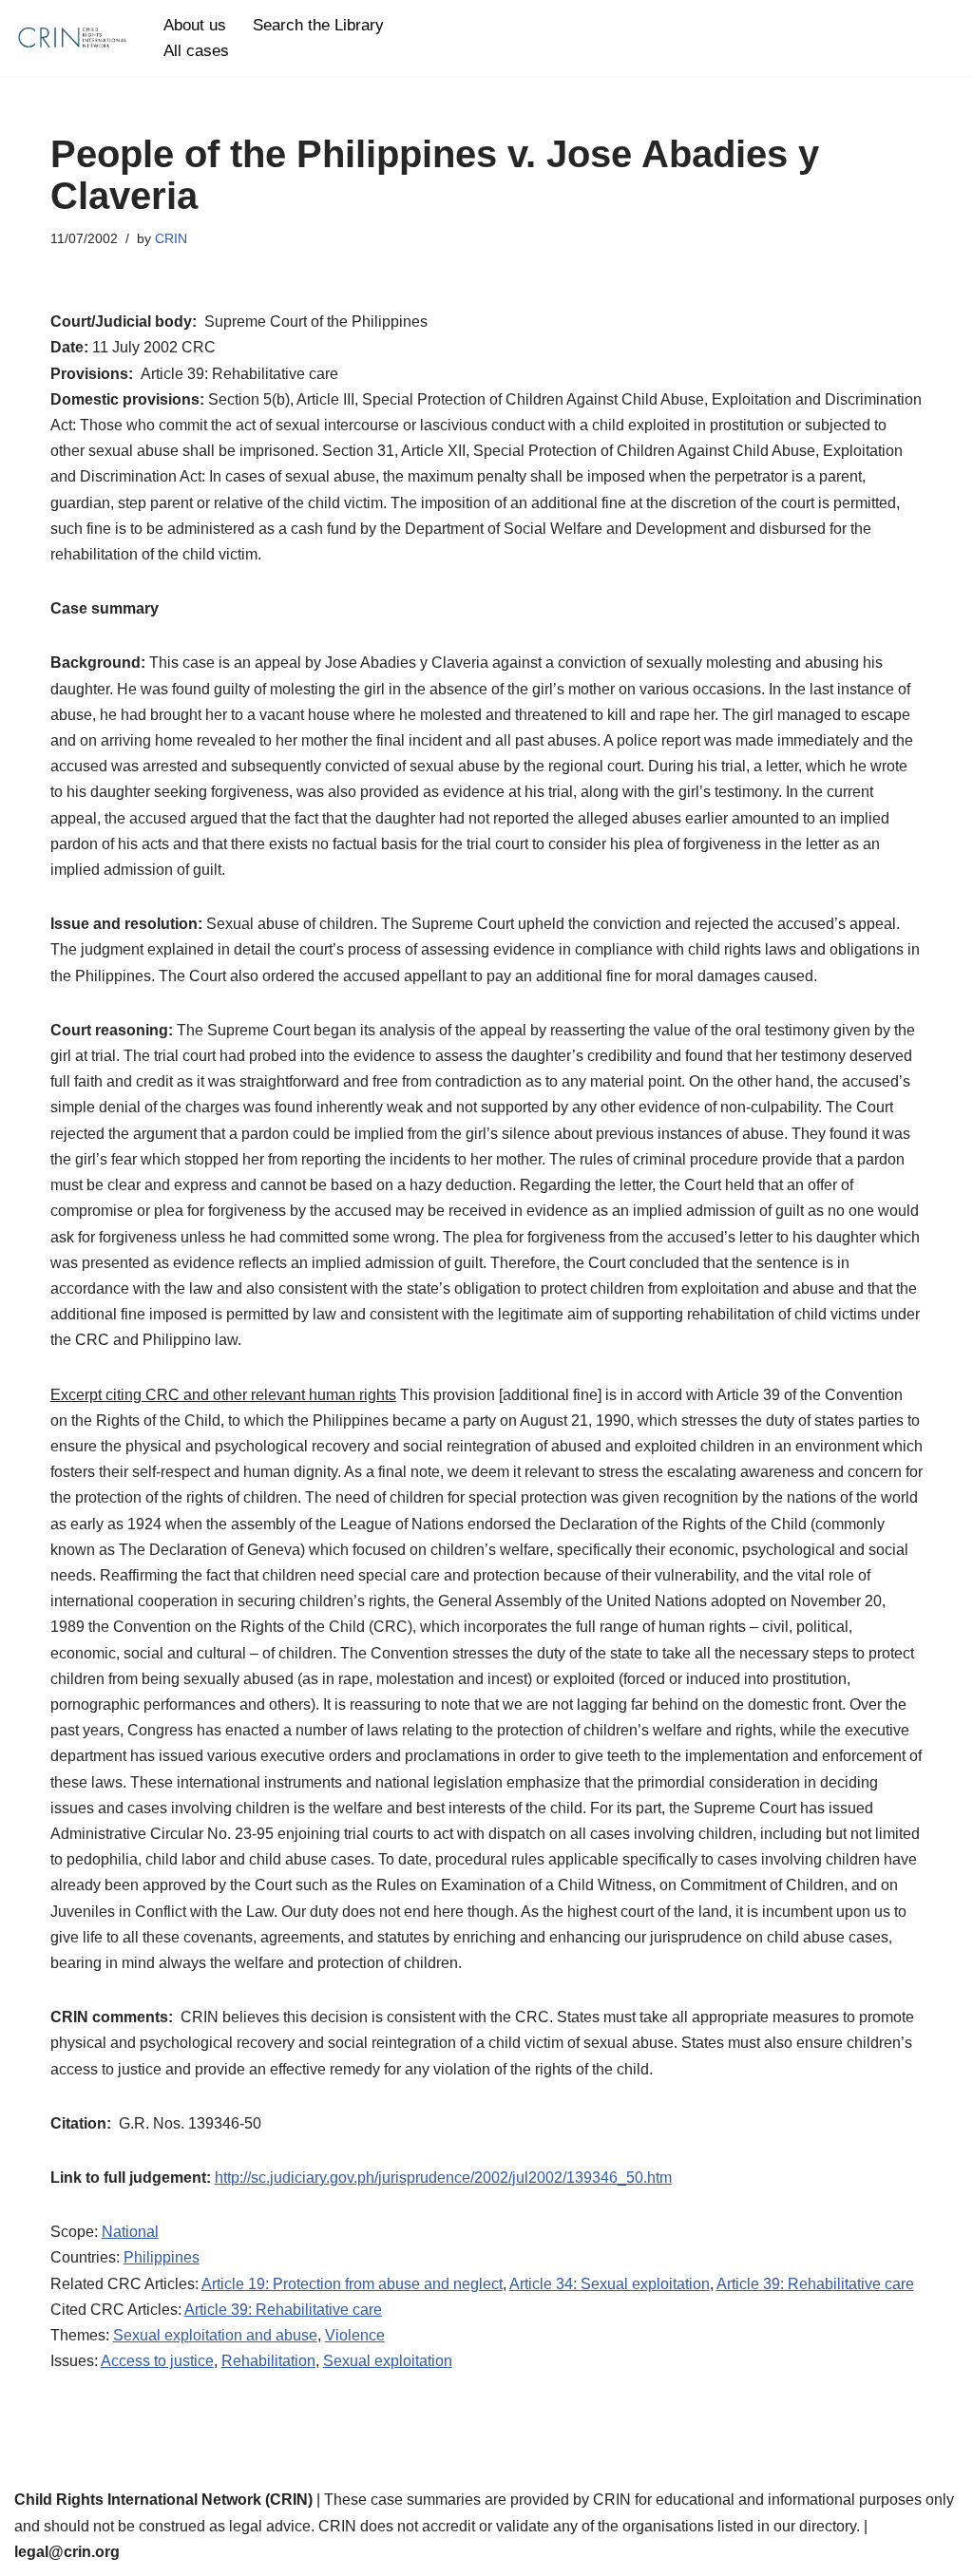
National (130, 2232)
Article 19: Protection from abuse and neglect (352, 2284)
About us (195, 25)
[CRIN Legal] (71, 38)
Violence (355, 2335)
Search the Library (318, 25)
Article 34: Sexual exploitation (610, 2284)
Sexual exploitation (388, 2361)
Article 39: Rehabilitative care (815, 2284)
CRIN (171, 238)
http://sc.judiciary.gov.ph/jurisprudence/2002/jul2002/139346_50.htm (443, 2178)
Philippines (162, 2257)
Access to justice (157, 2361)
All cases (196, 51)
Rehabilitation (268, 2361)
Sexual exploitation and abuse (215, 2335)
